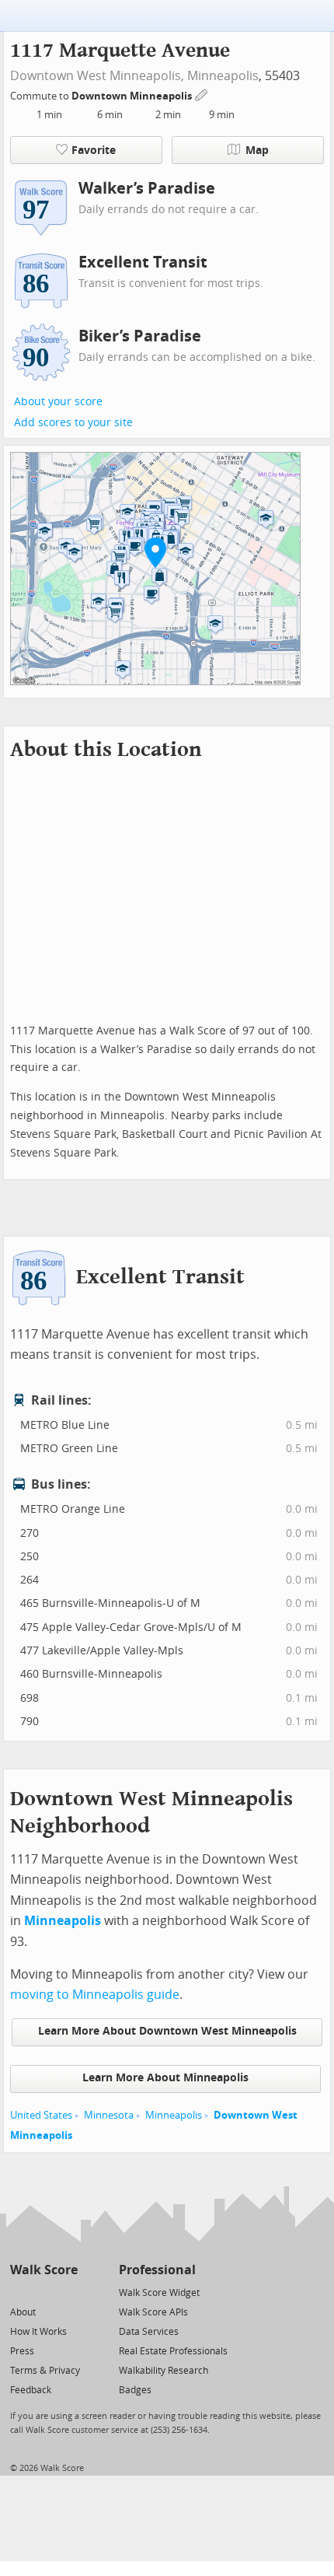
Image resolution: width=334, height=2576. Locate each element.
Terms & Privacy (45, 2371)
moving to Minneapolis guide (95, 1995)
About (23, 2312)
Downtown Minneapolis (133, 96)
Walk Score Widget (159, 2293)
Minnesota (109, 2115)
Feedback (31, 2390)
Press (22, 2351)
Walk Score (44, 2270)
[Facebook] (43, 2292)
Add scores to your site (73, 423)
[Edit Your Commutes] (202, 94)
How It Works (38, 2332)
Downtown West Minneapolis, (97, 76)
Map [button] (257, 150)
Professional (157, 2270)
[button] (155, 552)
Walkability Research (164, 2371)
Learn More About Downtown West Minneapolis (167, 2031)
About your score (58, 402)
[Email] (67, 2292)
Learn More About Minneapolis (165, 2078)
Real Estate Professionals (173, 2351)
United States (41, 2115)
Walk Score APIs (153, 2312)
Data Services (149, 2332)
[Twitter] (19, 2292)
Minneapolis (223, 76)
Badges (135, 2390)
